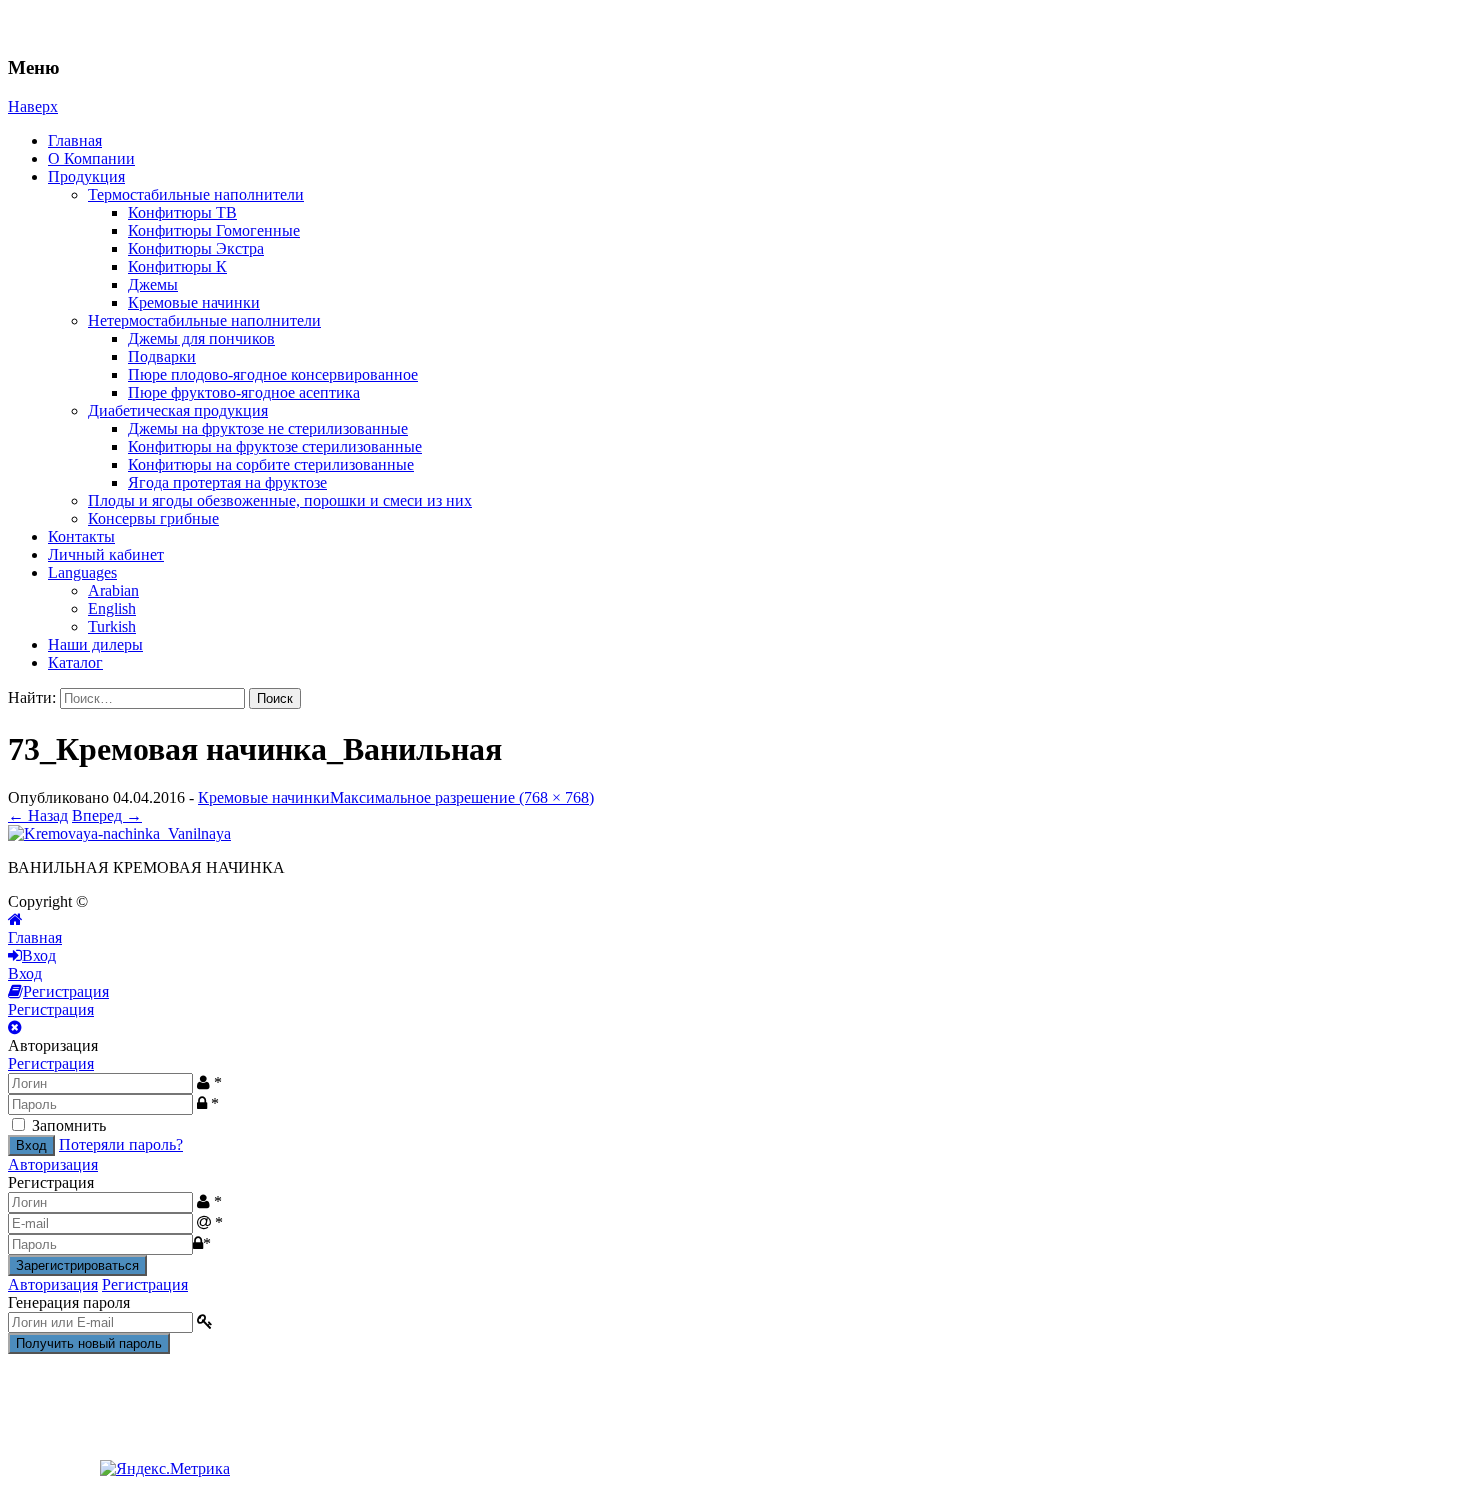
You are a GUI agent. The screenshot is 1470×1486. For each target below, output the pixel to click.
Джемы (153, 284)
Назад (38, 815)
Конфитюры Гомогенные (214, 230)
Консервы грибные (153, 518)
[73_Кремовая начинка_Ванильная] (119, 833)
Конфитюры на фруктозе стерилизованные (275, 446)
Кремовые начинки (194, 302)
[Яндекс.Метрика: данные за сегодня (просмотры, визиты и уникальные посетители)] (165, 1469)
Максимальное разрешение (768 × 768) (462, 797)
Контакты (81, 536)
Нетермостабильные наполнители (204, 320)
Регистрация (51, 1063)
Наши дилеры (95, 644)
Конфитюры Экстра (196, 248)
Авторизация (53, 1164)
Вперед (107, 815)
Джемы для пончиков (201, 338)
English (112, 608)
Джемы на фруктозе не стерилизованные (268, 428)
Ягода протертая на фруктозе (227, 482)
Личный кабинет (106, 554)
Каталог (75, 662)
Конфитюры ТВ (182, 212)
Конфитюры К (177, 266)
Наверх (33, 106)
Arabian (113, 590)
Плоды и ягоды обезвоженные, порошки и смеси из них (280, 500)
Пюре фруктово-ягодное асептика (244, 392)
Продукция (86, 176)
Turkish (112, 626)
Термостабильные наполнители (196, 194)
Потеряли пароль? (121, 1144)
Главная (75, 140)
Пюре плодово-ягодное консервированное (273, 374)
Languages (82, 572)
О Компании (91, 158)
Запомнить (69, 1125)
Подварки (162, 356)
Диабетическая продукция (178, 410)
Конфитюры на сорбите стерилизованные (271, 464)
